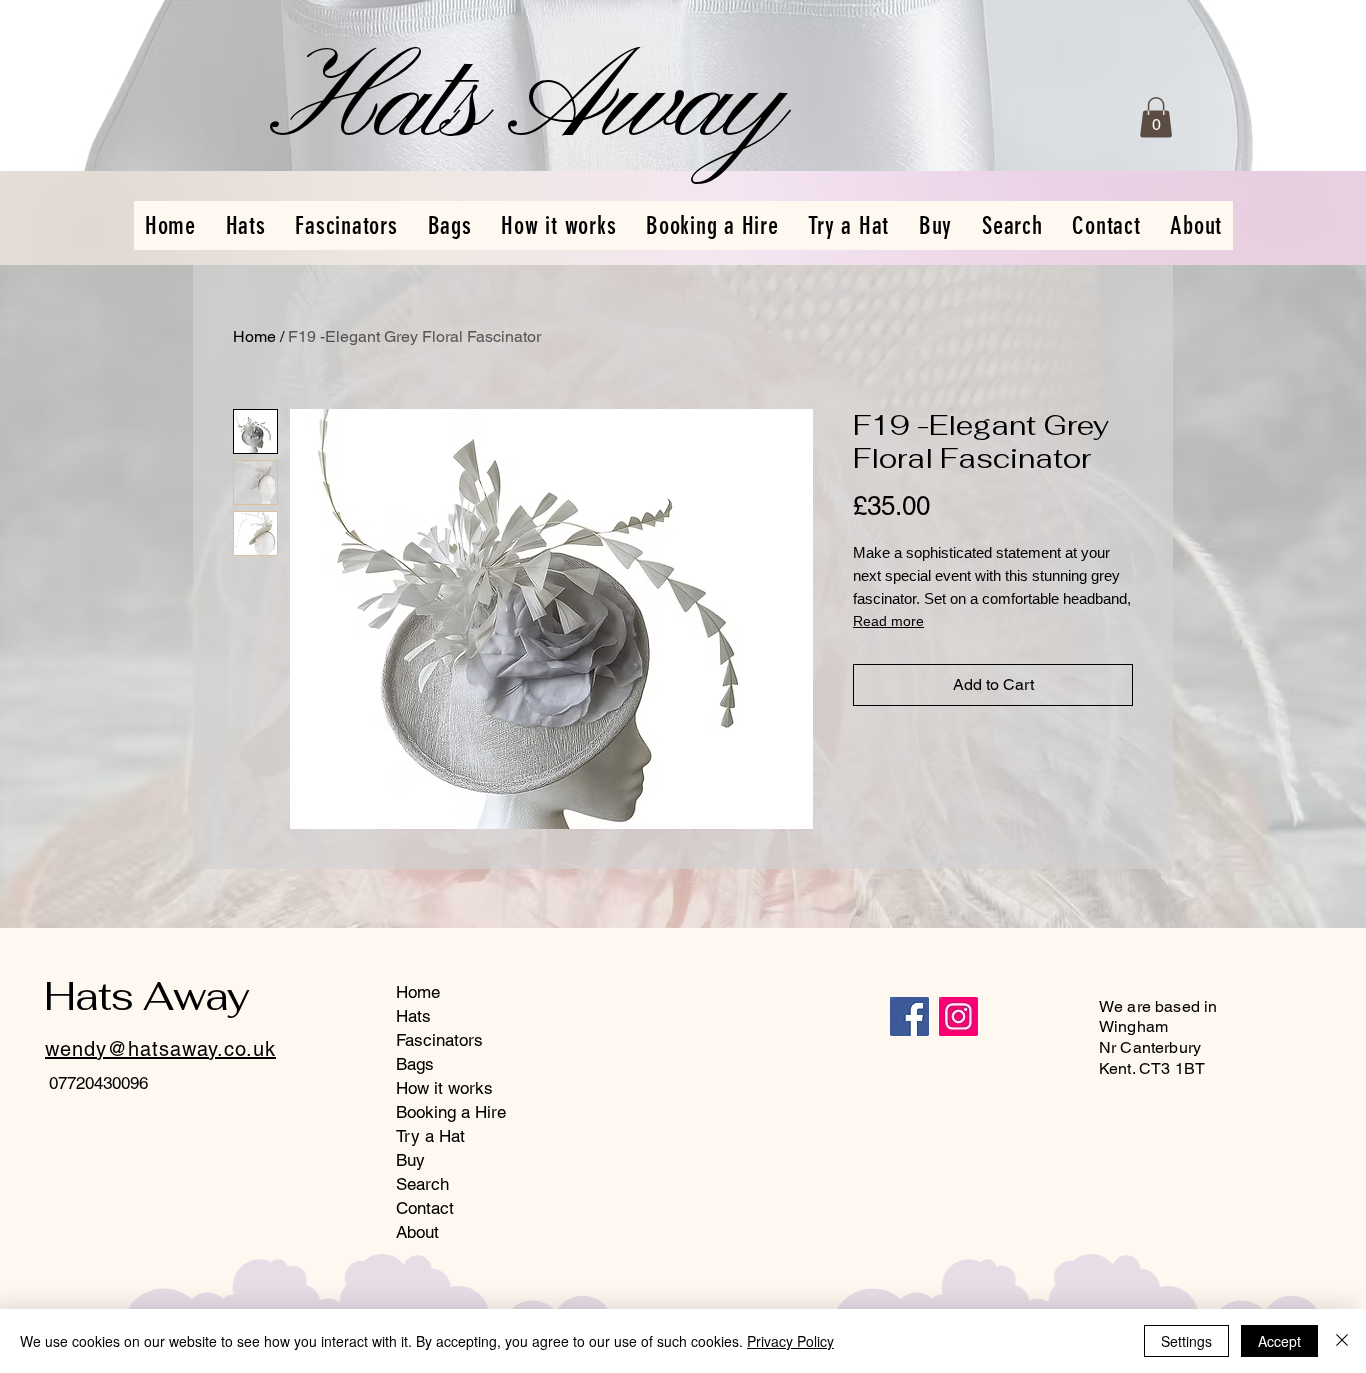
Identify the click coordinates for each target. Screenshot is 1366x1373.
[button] (1156, 117)
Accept (1279, 1341)
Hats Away (146, 996)
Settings (1186, 1341)
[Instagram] (958, 1016)
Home (254, 336)
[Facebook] (909, 1016)
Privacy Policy (790, 1341)
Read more (888, 621)
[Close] (1342, 1341)
